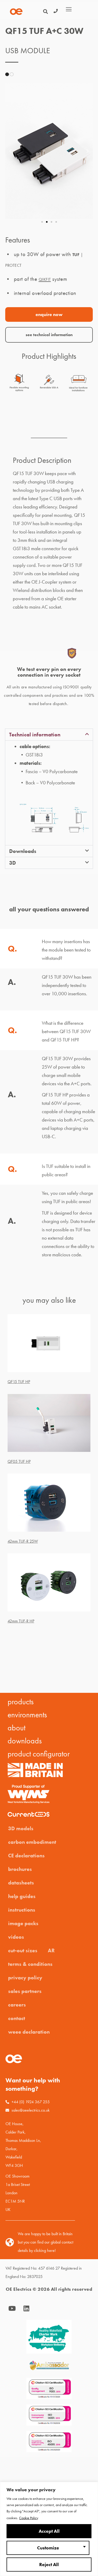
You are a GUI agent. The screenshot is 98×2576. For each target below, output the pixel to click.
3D (13, 863)
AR (51, 1950)
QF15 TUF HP (19, 1382)
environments (27, 1715)
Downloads (23, 851)
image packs (23, 1923)
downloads (25, 1741)
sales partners (25, 1991)
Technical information (35, 735)
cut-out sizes (23, 1950)
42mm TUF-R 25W (23, 1541)
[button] (10, 151)
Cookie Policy (29, 2518)
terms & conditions (30, 1964)
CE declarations (26, 1856)
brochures (20, 1869)
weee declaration (29, 2032)
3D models (21, 1828)
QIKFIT (45, 279)
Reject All (49, 2565)
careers (17, 2005)
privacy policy (25, 1978)
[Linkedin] (26, 2308)
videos (16, 1937)
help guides (22, 1896)
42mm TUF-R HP (21, 1621)
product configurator (39, 1754)
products (21, 1702)
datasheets (21, 1883)
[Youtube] (12, 2308)
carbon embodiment (32, 1842)
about (16, 1728)
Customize (48, 2548)
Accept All (49, 2531)
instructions (22, 1910)
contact (17, 2018)
